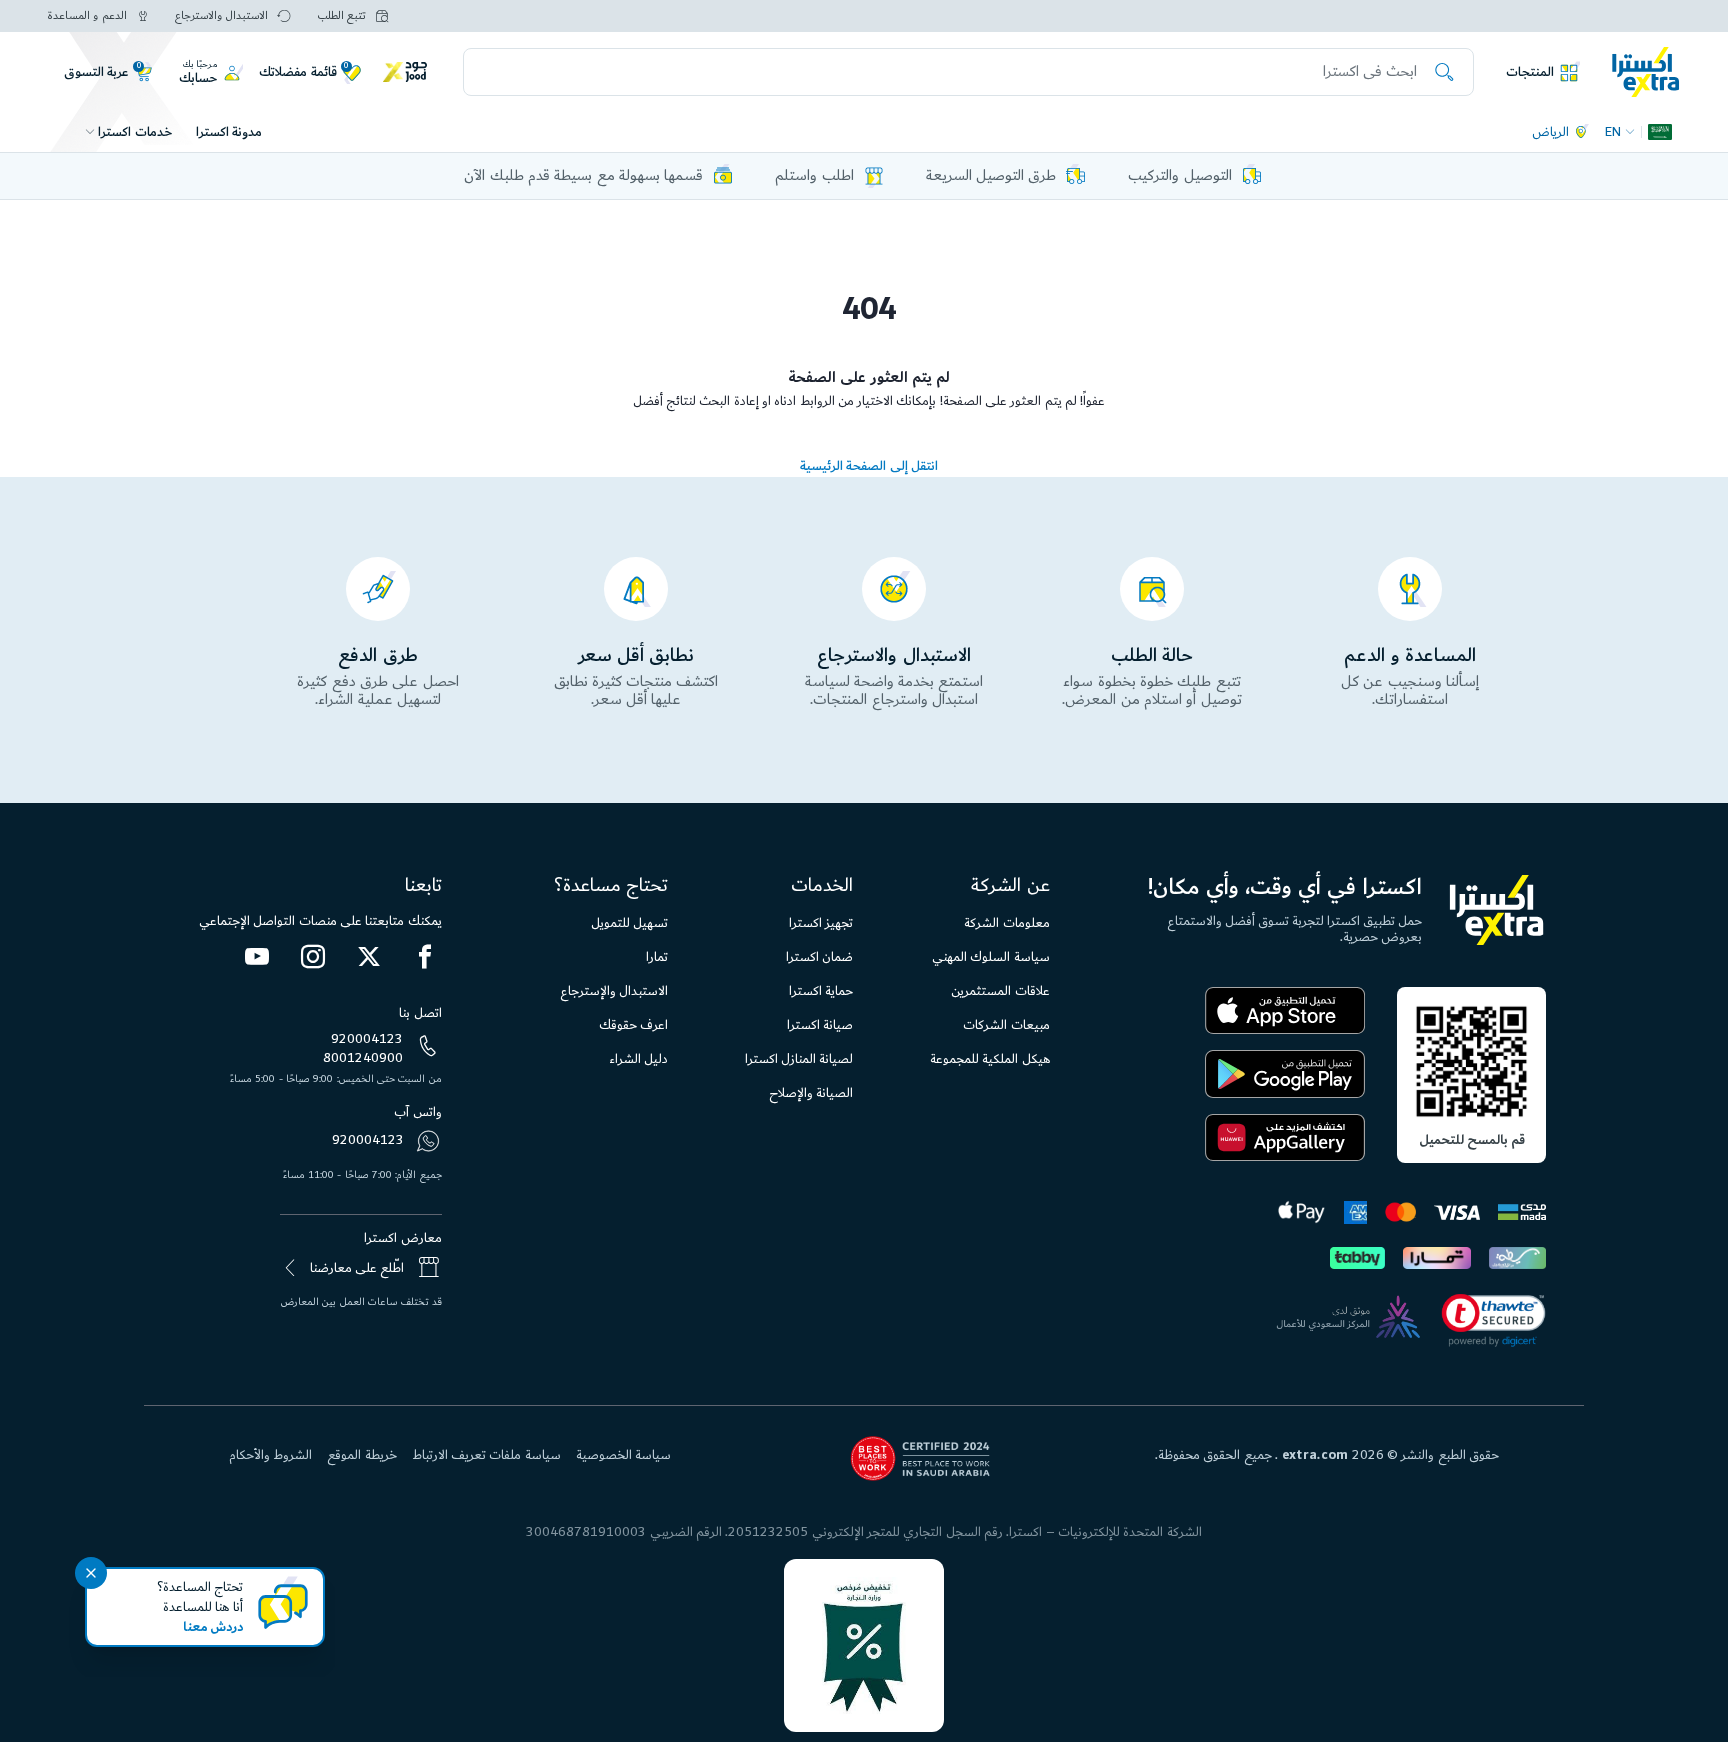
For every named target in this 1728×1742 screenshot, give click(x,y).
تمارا (657, 957)
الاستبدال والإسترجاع (614, 991)
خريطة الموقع (361, 1455)
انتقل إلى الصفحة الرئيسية (869, 466)
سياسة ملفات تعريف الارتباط (486, 1455)
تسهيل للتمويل (629, 923)
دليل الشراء (638, 1059)
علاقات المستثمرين (1000, 991)
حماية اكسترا (821, 991)
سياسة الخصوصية (623, 1455)
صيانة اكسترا (820, 1025)
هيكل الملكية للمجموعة (990, 1059)
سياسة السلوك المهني (991, 957)
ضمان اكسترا (819, 957)
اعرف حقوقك (633, 1025)
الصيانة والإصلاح (811, 1093)
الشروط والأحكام (270, 1455)
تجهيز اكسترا (821, 923)
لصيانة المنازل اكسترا (799, 1059)
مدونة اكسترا (229, 132)
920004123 (367, 1039)
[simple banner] (1646, 71)
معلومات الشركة (1006, 923)
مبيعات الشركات (1006, 1025)
